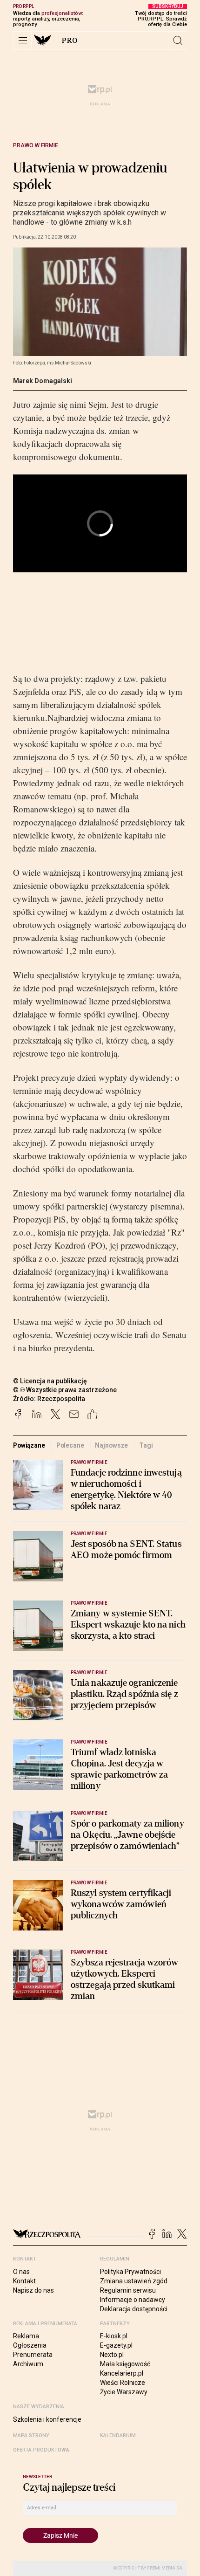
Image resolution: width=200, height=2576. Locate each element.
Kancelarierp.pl (122, 2373)
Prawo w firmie (36, 145)
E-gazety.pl (116, 2345)
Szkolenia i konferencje (47, 2419)
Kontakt (24, 2281)
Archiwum (28, 2364)
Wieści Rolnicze (123, 2383)
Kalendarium (118, 2435)
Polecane (70, 1445)
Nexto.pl (112, 2355)
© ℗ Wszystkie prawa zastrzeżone (65, 1390)
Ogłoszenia (30, 2345)
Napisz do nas (33, 2290)
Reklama (26, 2336)
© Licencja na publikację (50, 1381)
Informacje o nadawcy (133, 2300)
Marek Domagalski (43, 381)
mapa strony (31, 2435)
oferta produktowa (41, 2450)
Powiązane (29, 1445)
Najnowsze (111, 1445)
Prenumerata (33, 2355)
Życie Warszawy (124, 2392)
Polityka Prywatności (130, 2272)
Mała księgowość (125, 2364)
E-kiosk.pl (114, 2336)
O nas (21, 2272)
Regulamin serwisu (128, 2290)
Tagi (146, 1445)
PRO (70, 41)
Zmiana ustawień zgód (134, 2281)
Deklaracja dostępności (134, 2309)
